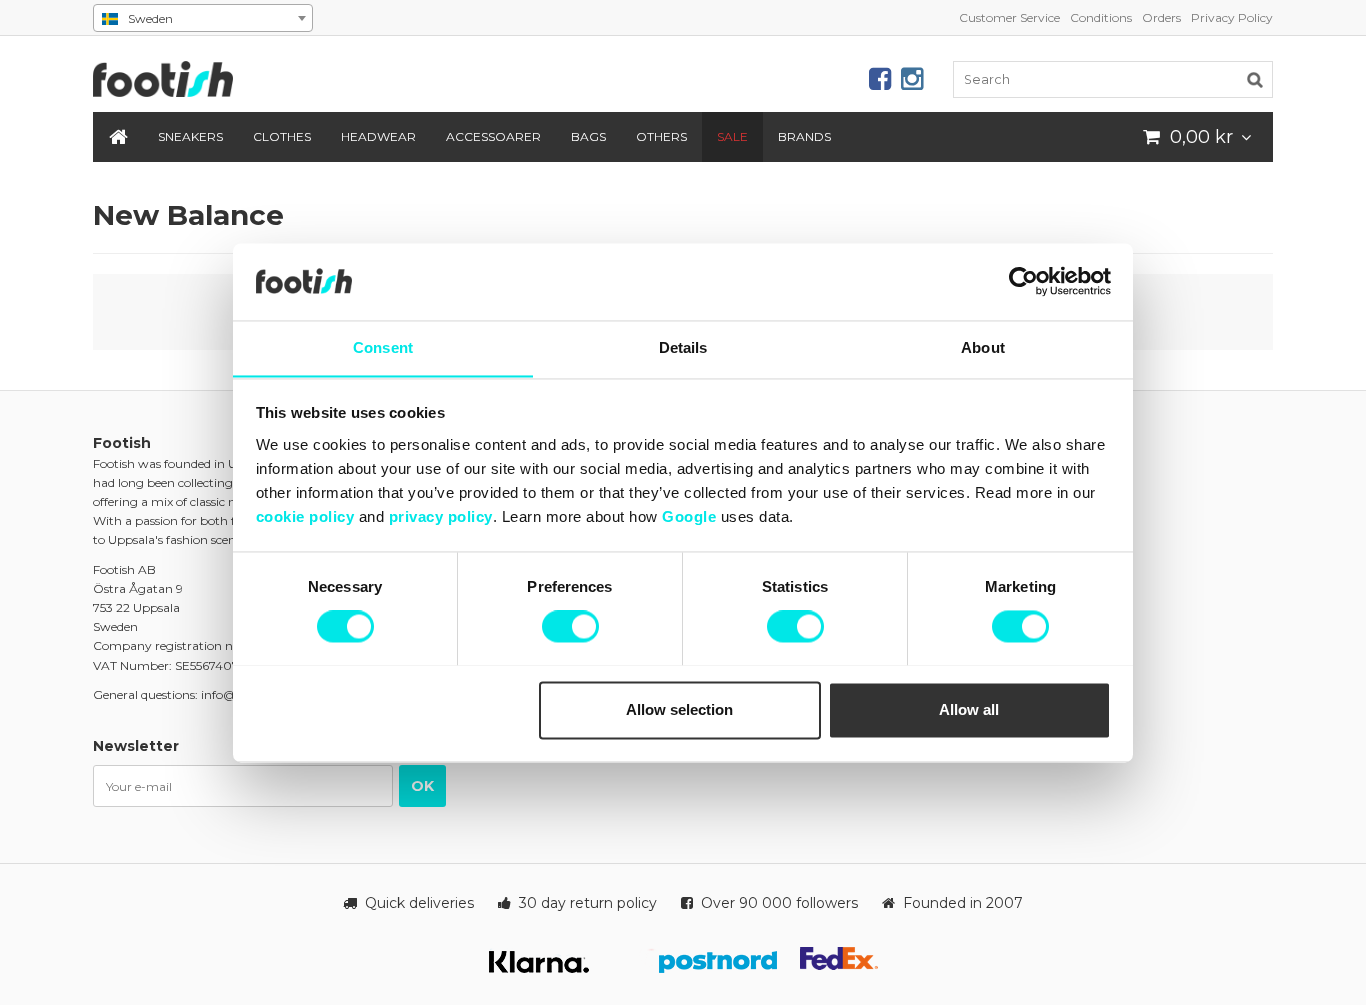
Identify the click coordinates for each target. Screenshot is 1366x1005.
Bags (588, 136)
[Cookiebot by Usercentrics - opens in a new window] (1023, 281)
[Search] (1255, 79)
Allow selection (679, 709)
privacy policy (441, 516)
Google (689, 516)
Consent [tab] (383, 347)
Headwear (378, 136)
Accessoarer (493, 136)
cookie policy (305, 516)
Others (661, 136)
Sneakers (190, 136)
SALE (732, 136)
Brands (804, 136)
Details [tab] (683, 347)
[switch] (570, 626)
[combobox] (203, 18)
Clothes (282, 136)
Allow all (969, 709)
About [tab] (983, 347)
